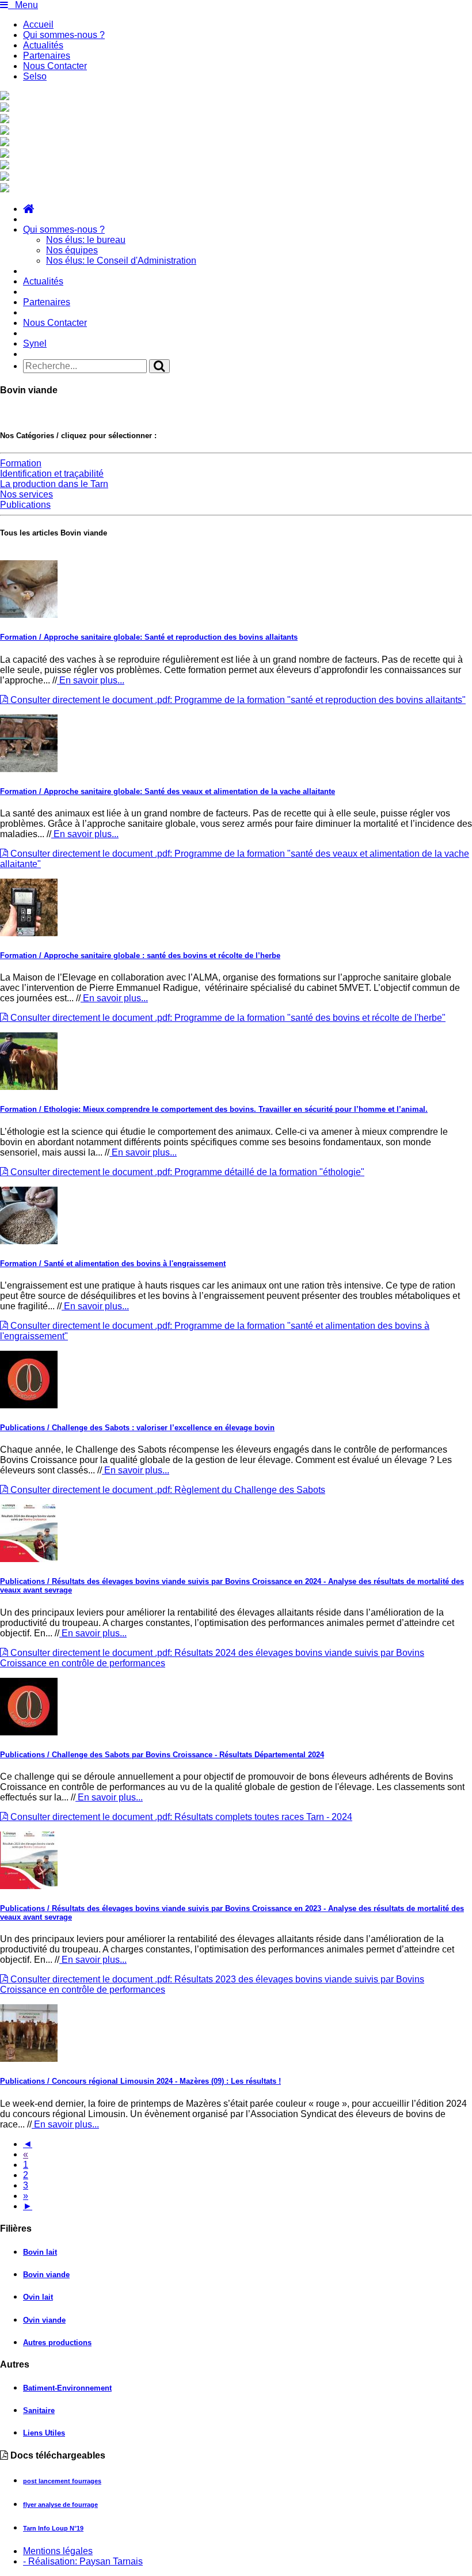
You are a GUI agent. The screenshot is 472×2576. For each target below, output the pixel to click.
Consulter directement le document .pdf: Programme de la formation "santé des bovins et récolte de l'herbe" (227, 1018)
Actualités (43, 45)
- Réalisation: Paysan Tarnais (83, 2561)
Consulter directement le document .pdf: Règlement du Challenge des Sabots (167, 1490)
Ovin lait (38, 2297)
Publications (25, 505)
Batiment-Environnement (67, 2388)
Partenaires (47, 56)
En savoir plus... (91, 680)
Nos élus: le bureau (86, 240)
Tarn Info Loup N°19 (53, 2528)
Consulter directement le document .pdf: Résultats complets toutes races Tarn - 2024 (180, 1817)
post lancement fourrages (62, 2481)
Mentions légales (58, 2551)
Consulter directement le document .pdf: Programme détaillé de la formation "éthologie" (186, 1172)
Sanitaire (39, 2410)
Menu (23, 5)
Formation (21, 463)
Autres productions (57, 2343)
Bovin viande (46, 2275)
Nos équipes (72, 250)
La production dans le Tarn (54, 484)
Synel (35, 343)
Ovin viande (44, 2320)
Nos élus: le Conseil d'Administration (121, 261)
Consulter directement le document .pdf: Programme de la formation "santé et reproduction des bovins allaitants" (237, 700)
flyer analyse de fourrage (60, 2505)
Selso (35, 76)
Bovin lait (40, 2252)
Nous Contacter (55, 66)
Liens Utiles (44, 2433)
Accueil (38, 24)
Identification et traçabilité (52, 474)
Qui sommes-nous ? (64, 35)
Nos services (26, 494)
